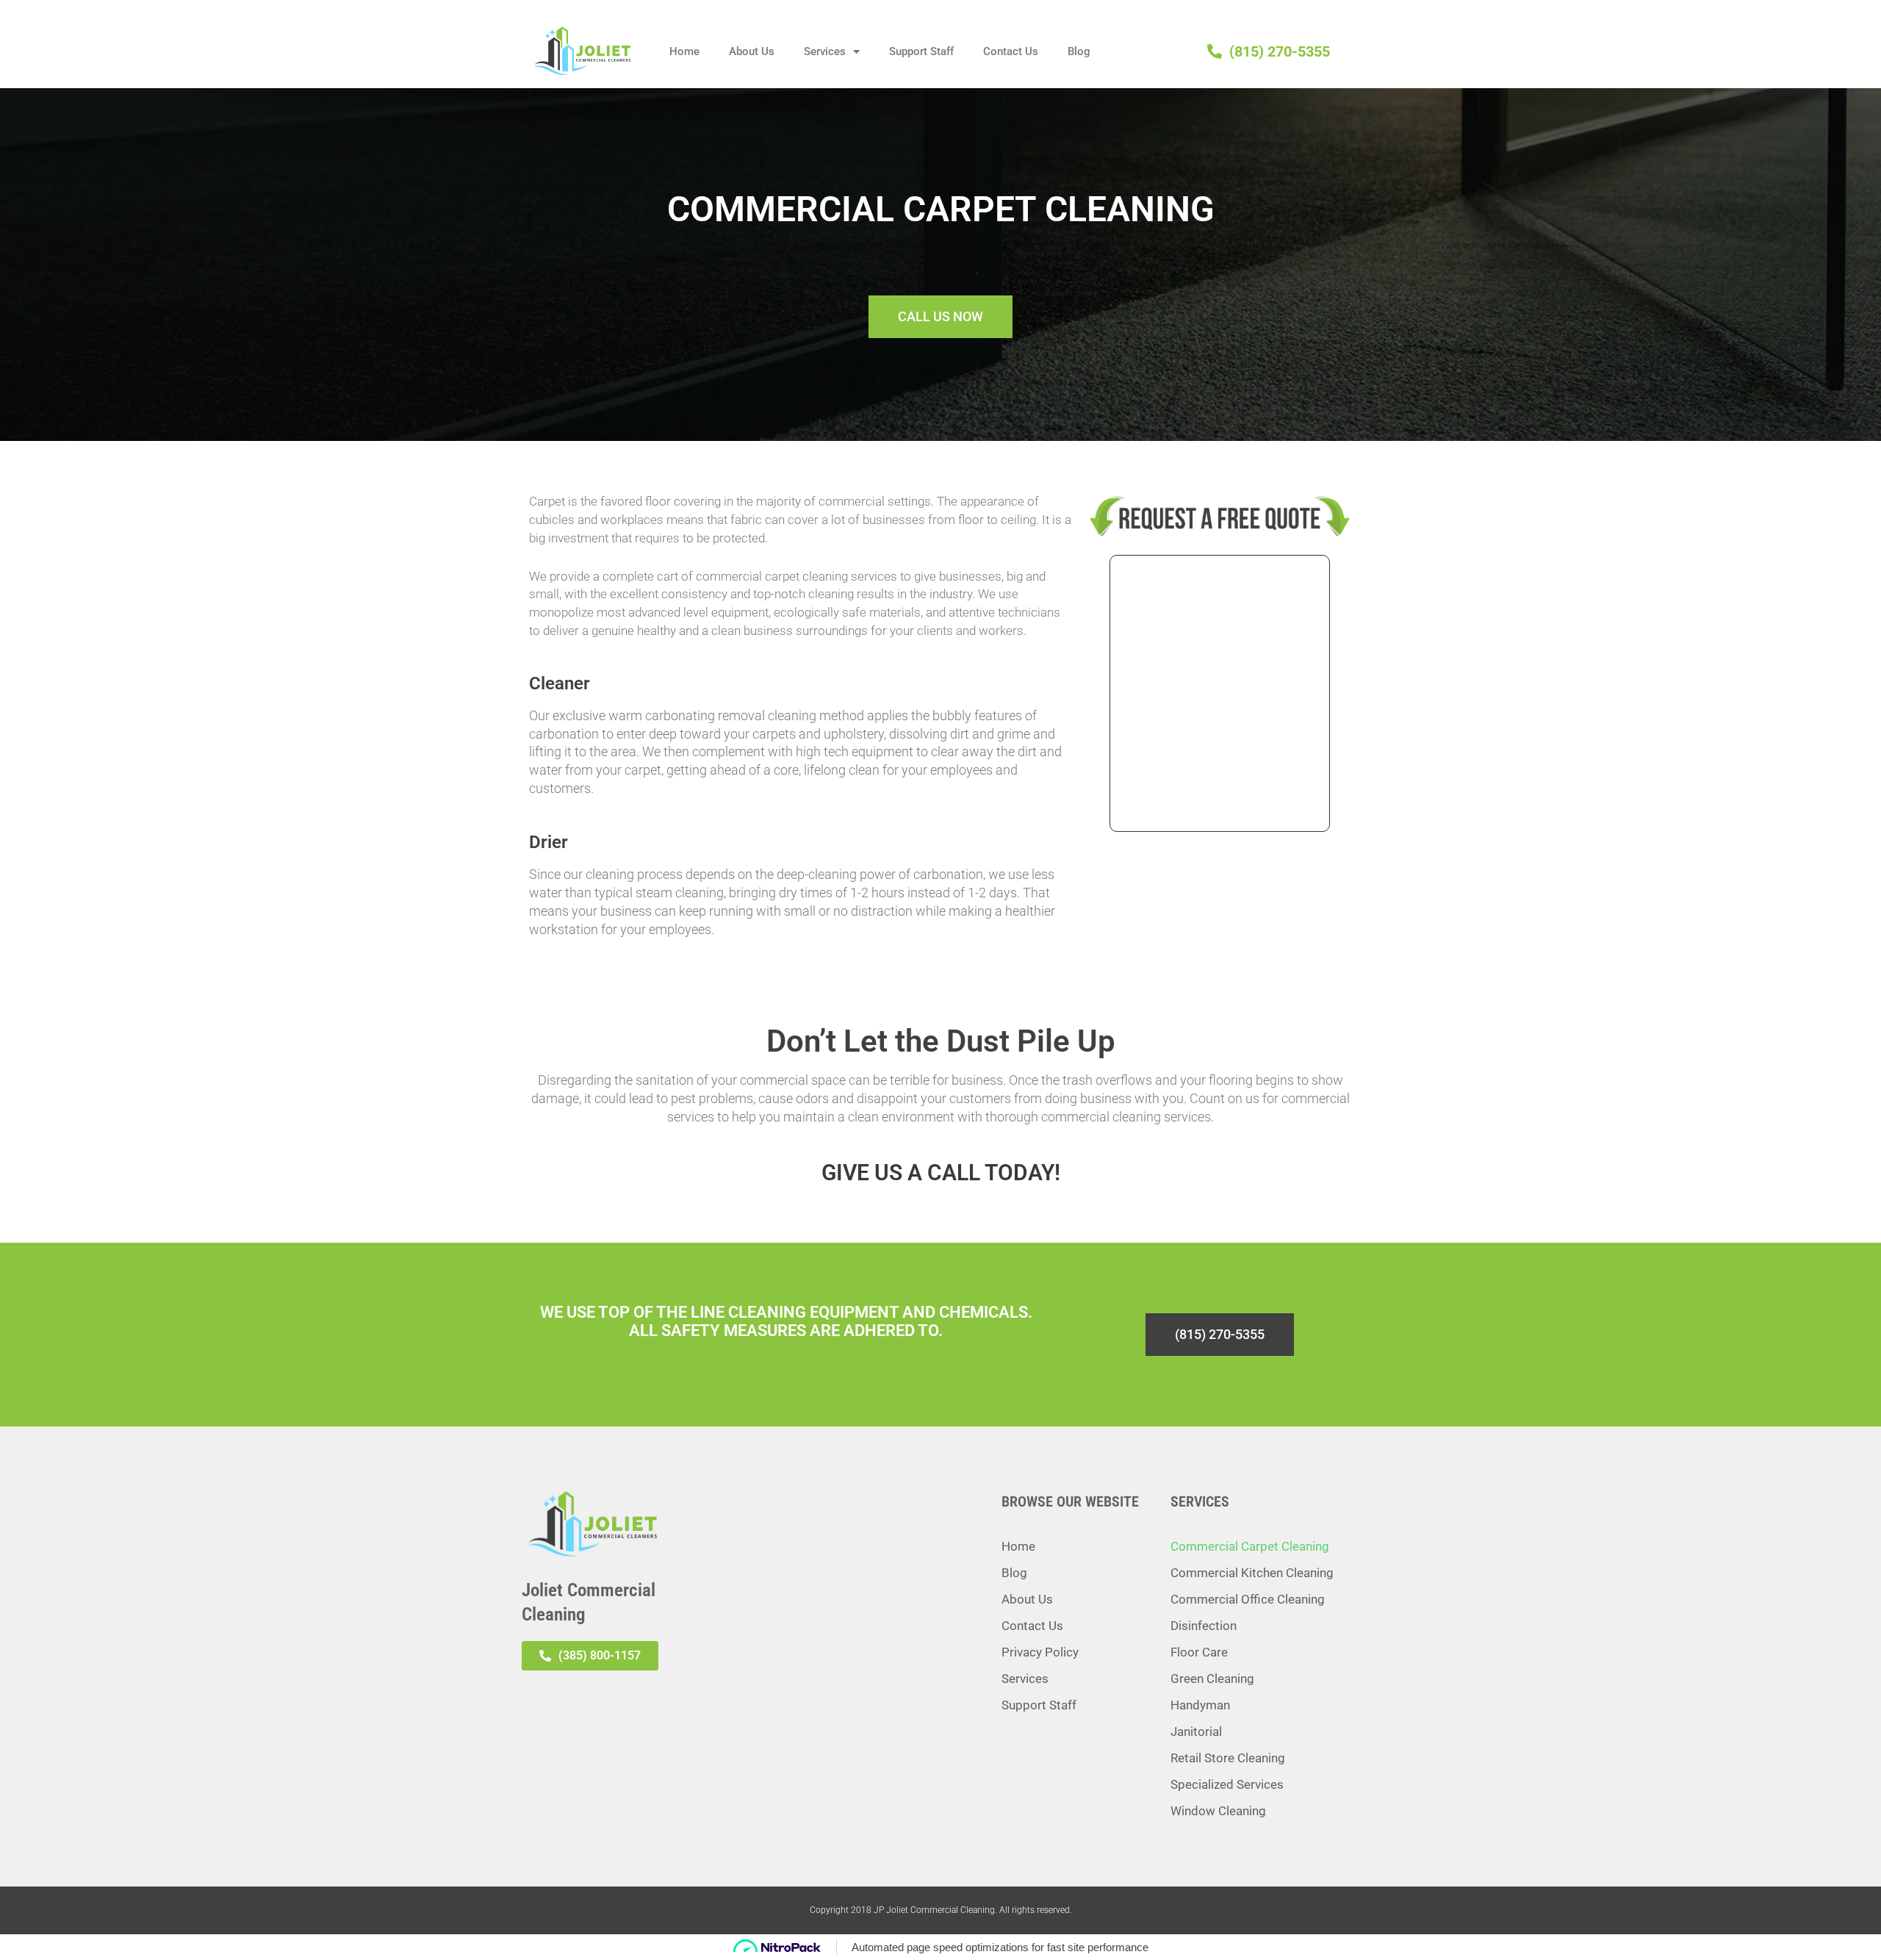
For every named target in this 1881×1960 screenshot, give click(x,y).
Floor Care (1199, 1652)
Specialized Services (1227, 1784)
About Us (752, 51)
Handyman (1200, 1705)
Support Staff (921, 51)
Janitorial (1196, 1731)
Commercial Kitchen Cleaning (1252, 1573)
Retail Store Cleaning (1228, 1758)
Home (684, 51)
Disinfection (1204, 1626)
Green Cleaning (1212, 1679)
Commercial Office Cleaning (1248, 1599)
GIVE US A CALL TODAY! (941, 1173)
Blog (1079, 51)
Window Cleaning (1218, 1811)
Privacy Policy (1040, 1652)
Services (825, 51)
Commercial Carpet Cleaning (1250, 1546)
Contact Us (1011, 51)
